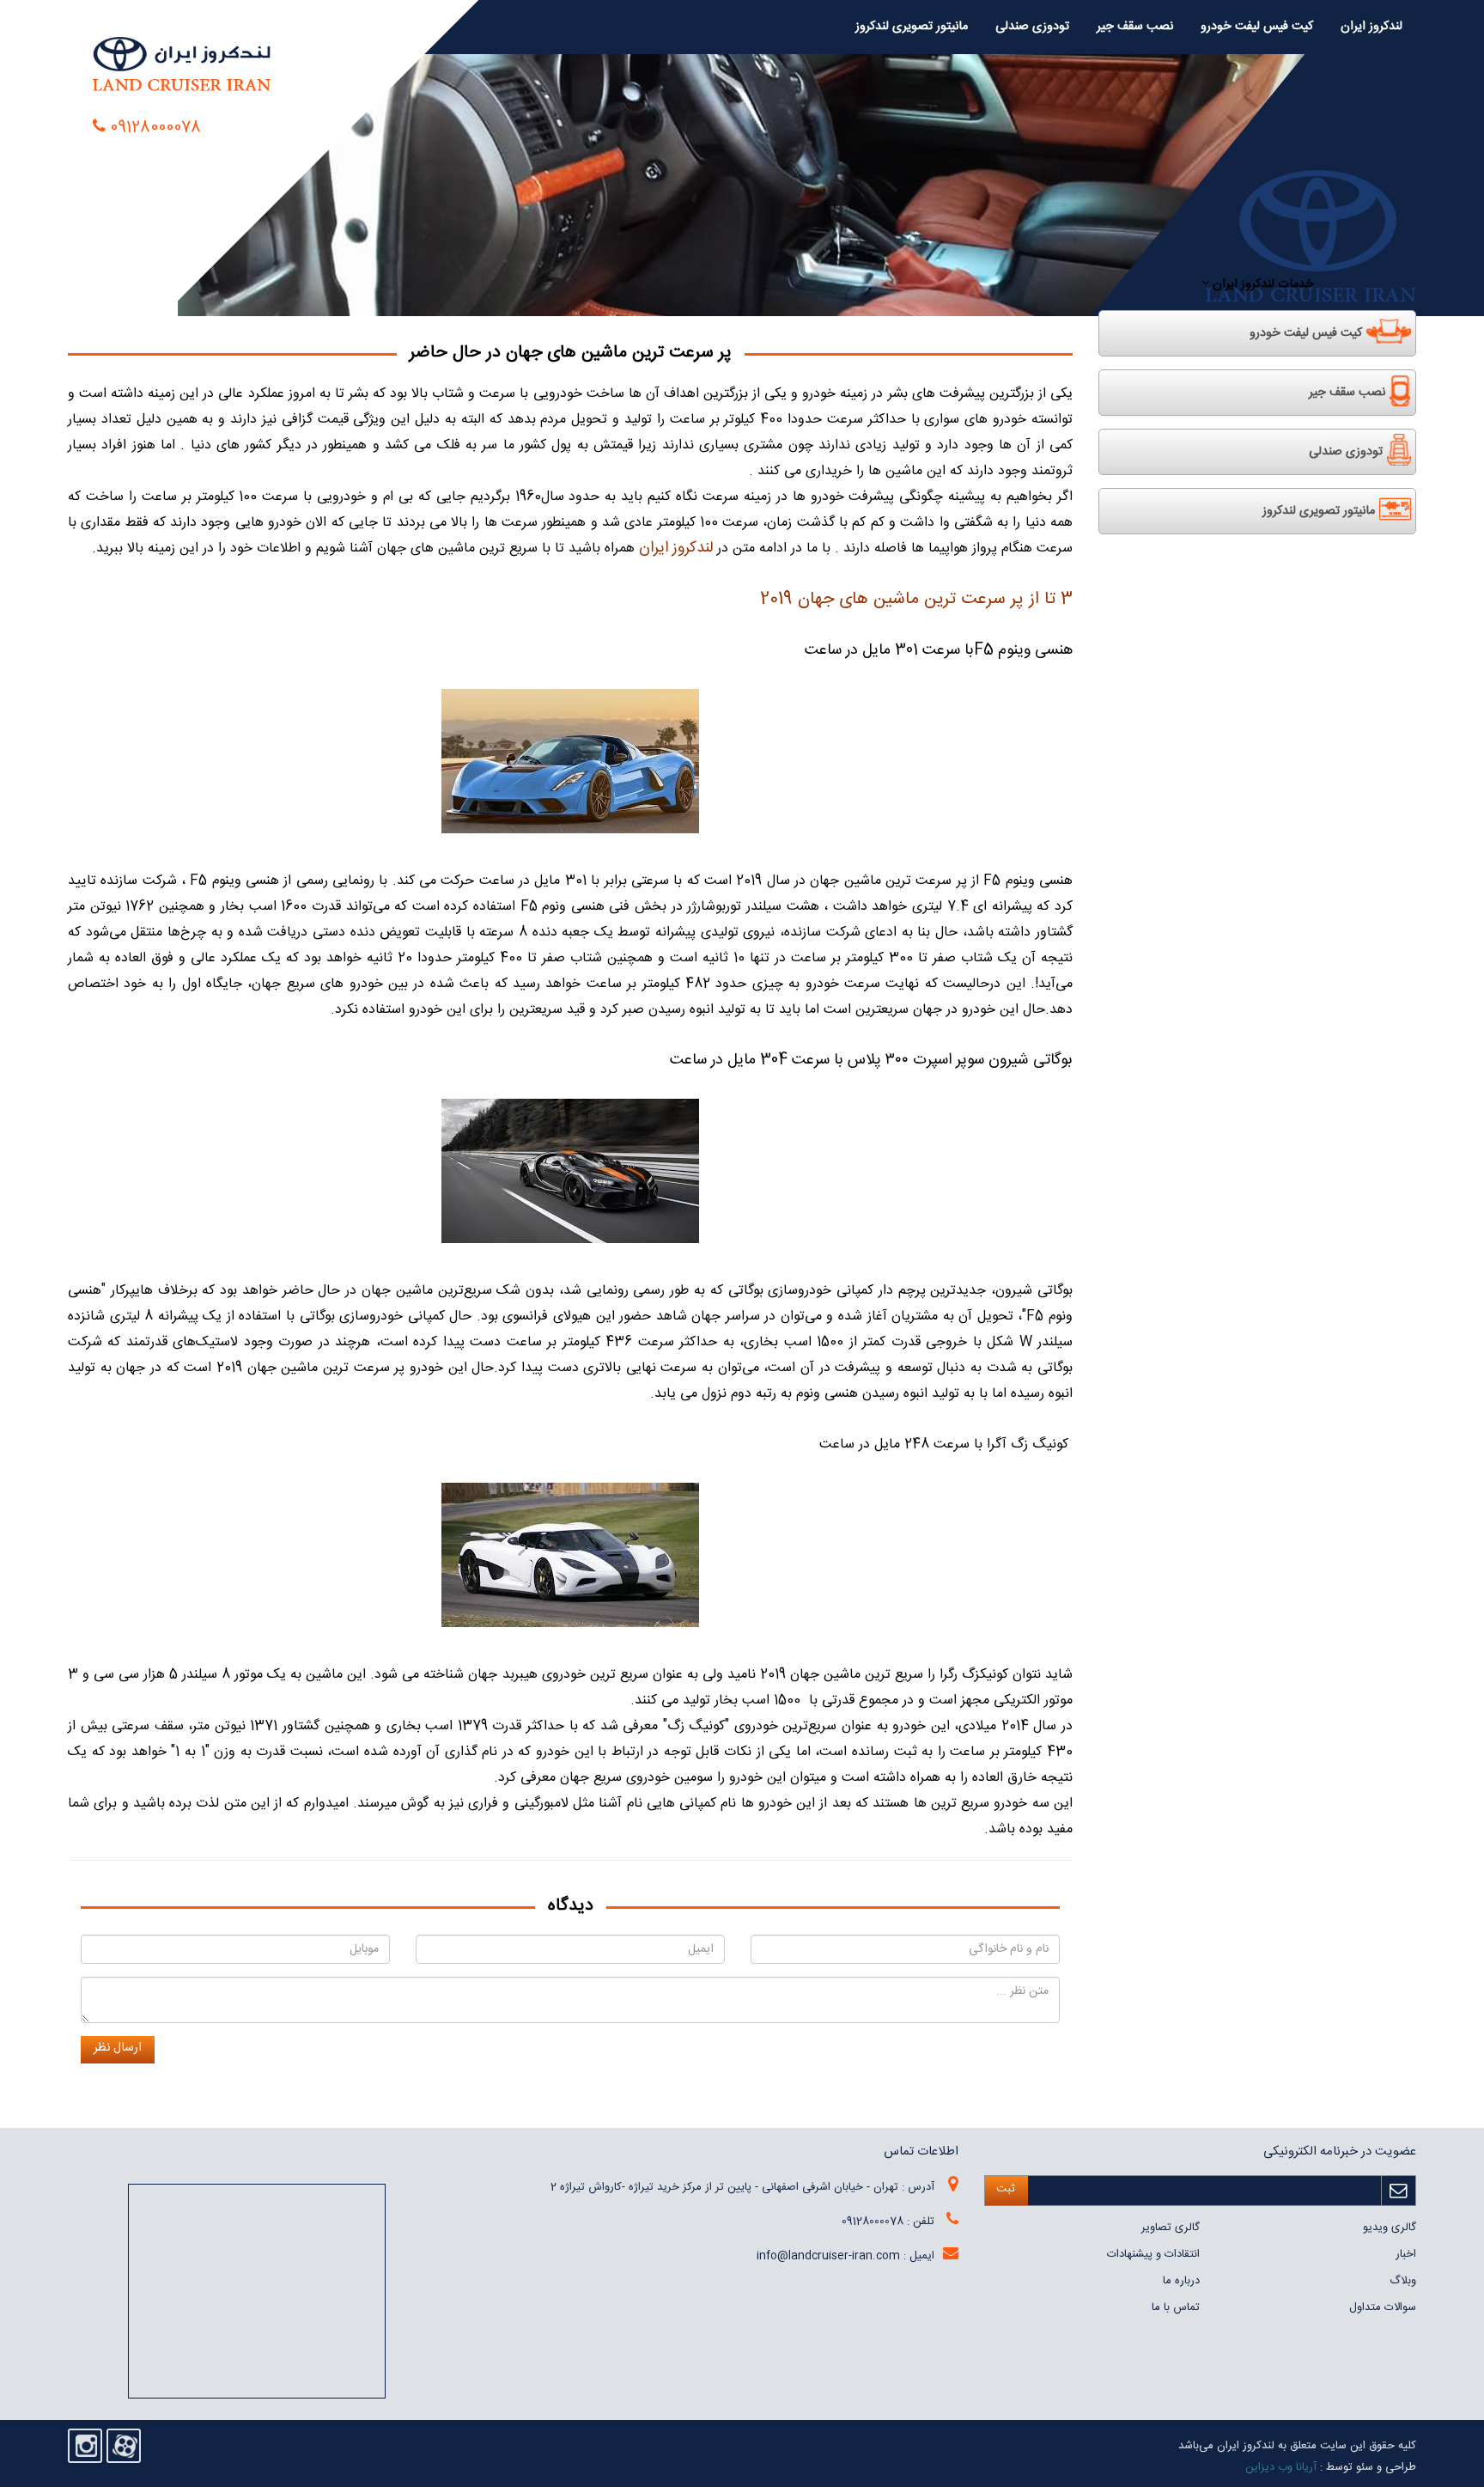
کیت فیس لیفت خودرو (1257, 27)
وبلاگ (1403, 2281)
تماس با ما (1176, 2307)
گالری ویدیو (1390, 2228)
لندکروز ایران (1371, 27)
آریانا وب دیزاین (1281, 2467)
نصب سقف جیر (1135, 27)
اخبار (1406, 2254)
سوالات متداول (1383, 2307)
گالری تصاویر (1171, 2228)
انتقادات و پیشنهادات (1153, 2254)
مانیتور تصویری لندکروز (912, 27)
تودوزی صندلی (1032, 27)
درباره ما (1181, 2281)
